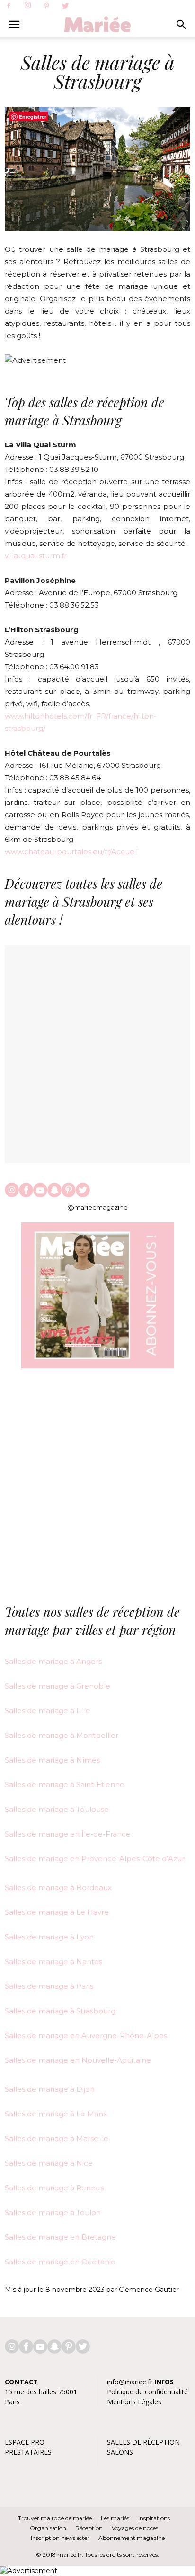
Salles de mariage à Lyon (49, 1937)
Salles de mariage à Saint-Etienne (65, 1785)
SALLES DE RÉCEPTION (143, 2442)
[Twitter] (65, 6)
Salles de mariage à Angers (53, 1661)
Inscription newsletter (60, 2538)
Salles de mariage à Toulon (53, 2212)
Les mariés (115, 2518)
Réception (89, 2528)
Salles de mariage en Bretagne (60, 2237)
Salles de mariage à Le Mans (56, 2114)
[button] (182, 25)
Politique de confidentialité (147, 2392)
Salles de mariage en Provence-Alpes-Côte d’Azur (95, 1859)
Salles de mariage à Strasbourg (60, 2011)
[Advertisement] (97, 1487)
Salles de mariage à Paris (49, 1986)
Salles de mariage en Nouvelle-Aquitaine (78, 2060)
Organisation (48, 2528)
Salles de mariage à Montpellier (62, 1735)
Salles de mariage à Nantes (54, 1962)
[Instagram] (27, 6)
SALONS (120, 2452)
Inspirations (154, 2518)
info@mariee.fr (130, 2382)
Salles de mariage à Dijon (50, 2089)
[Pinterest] (46, 6)
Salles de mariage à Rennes (54, 2188)
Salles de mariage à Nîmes (52, 1760)
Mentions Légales (134, 2402)
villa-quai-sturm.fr (36, 556)
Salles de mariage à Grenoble (58, 1686)
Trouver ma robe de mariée (55, 2518)
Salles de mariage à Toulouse (57, 1809)
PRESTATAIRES (28, 2452)
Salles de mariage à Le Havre (57, 1912)
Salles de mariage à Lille (48, 1711)
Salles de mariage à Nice (49, 2163)
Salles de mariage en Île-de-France (68, 1834)
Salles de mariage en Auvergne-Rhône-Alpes (86, 2036)
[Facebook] (9, 6)
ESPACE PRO (25, 2442)
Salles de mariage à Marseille (57, 2138)
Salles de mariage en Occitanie (60, 2262)
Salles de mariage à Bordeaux (58, 1888)
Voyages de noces (135, 2528)
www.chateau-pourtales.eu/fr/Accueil (71, 852)
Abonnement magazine (132, 2538)
